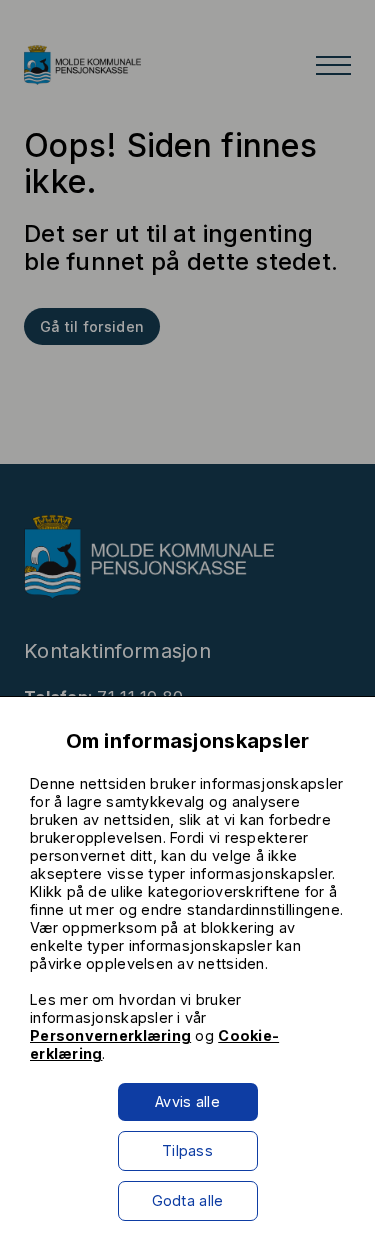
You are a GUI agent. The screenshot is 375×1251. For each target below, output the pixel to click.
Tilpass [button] (187, 1150)
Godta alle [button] (188, 1200)
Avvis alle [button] (187, 1101)
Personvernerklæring (110, 1035)
